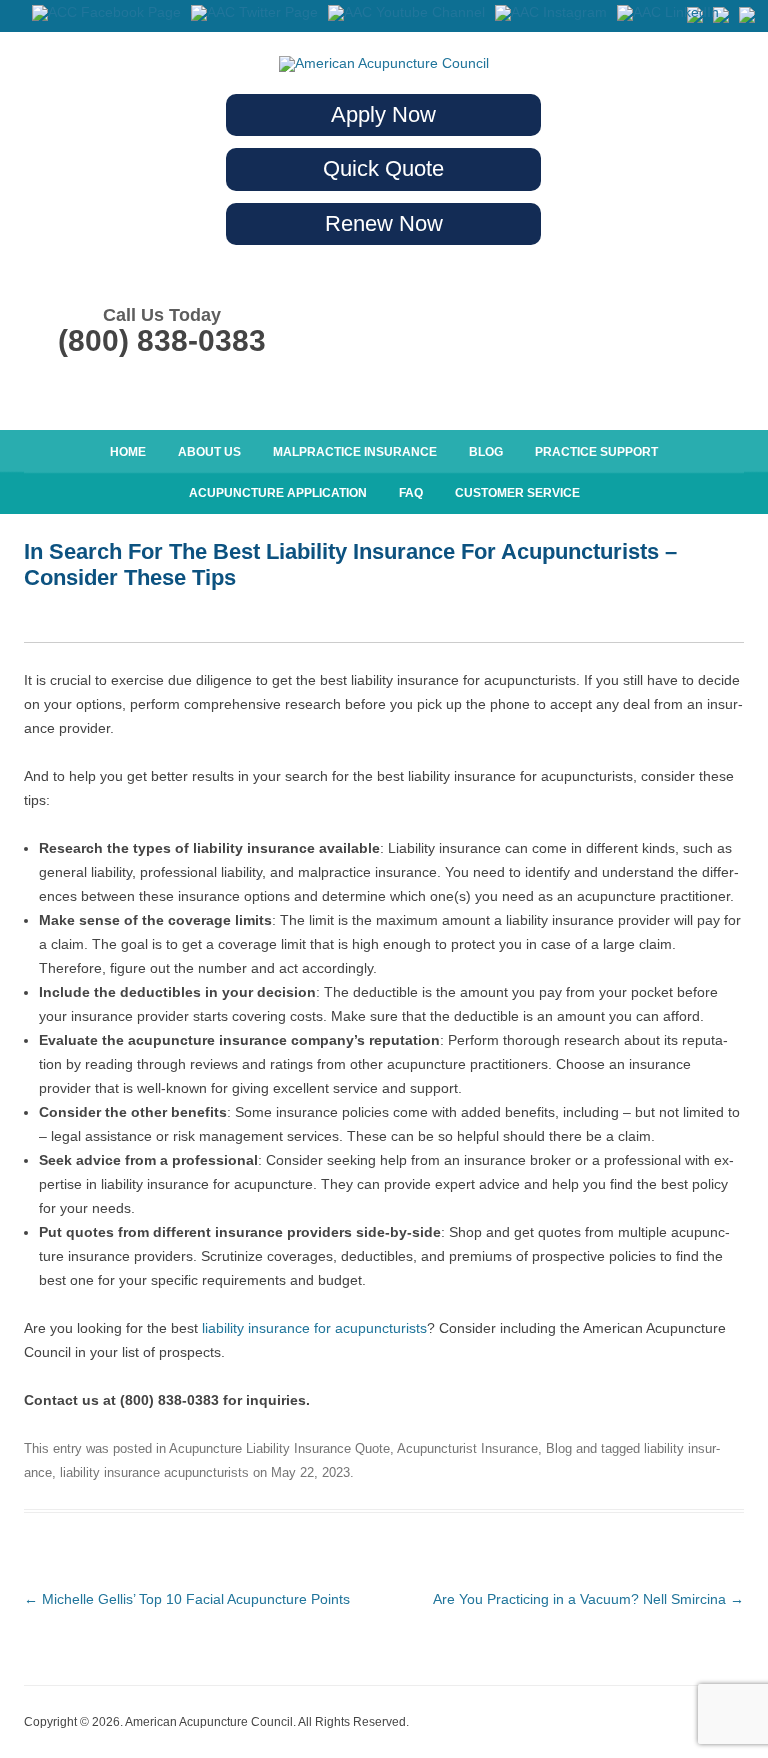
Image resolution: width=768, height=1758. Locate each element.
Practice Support (596, 452)
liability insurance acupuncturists (154, 1472)
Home (128, 452)
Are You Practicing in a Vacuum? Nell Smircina (588, 1599)
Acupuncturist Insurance (467, 1448)
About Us (209, 452)
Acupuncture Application (278, 493)
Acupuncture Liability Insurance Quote (279, 1448)
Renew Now (384, 223)
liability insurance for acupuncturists (314, 1328)
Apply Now (383, 114)
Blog (486, 452)
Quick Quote (383, 168)
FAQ (411, 493)
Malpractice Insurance (355, 452)
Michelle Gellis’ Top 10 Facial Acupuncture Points (187, 1599)
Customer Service (517, 493)
